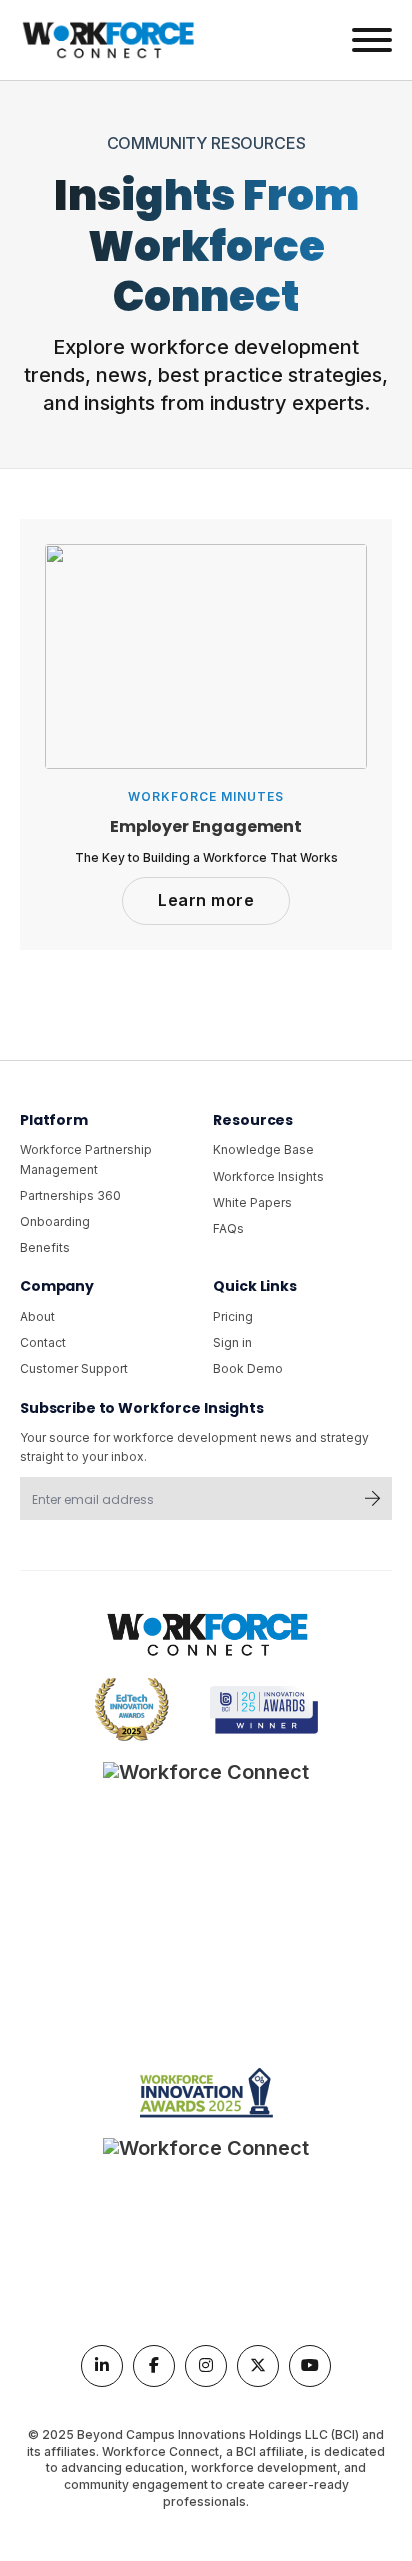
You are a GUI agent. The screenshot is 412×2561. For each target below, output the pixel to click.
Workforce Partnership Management (86, 1159)
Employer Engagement (206, 826)
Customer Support (74, 1368)
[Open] (372, 40)
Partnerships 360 (70, 1195)
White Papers (252, 1202)
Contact (43, 1342)
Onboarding (55, 1221)
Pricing (233, 1316)
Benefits (45, 1247)
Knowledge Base (263, 1149)
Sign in (232, 1342)
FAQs (228, 1228)
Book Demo (248, 1368)
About (37, 1316)
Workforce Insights (268, 1176)
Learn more (206, 900)
